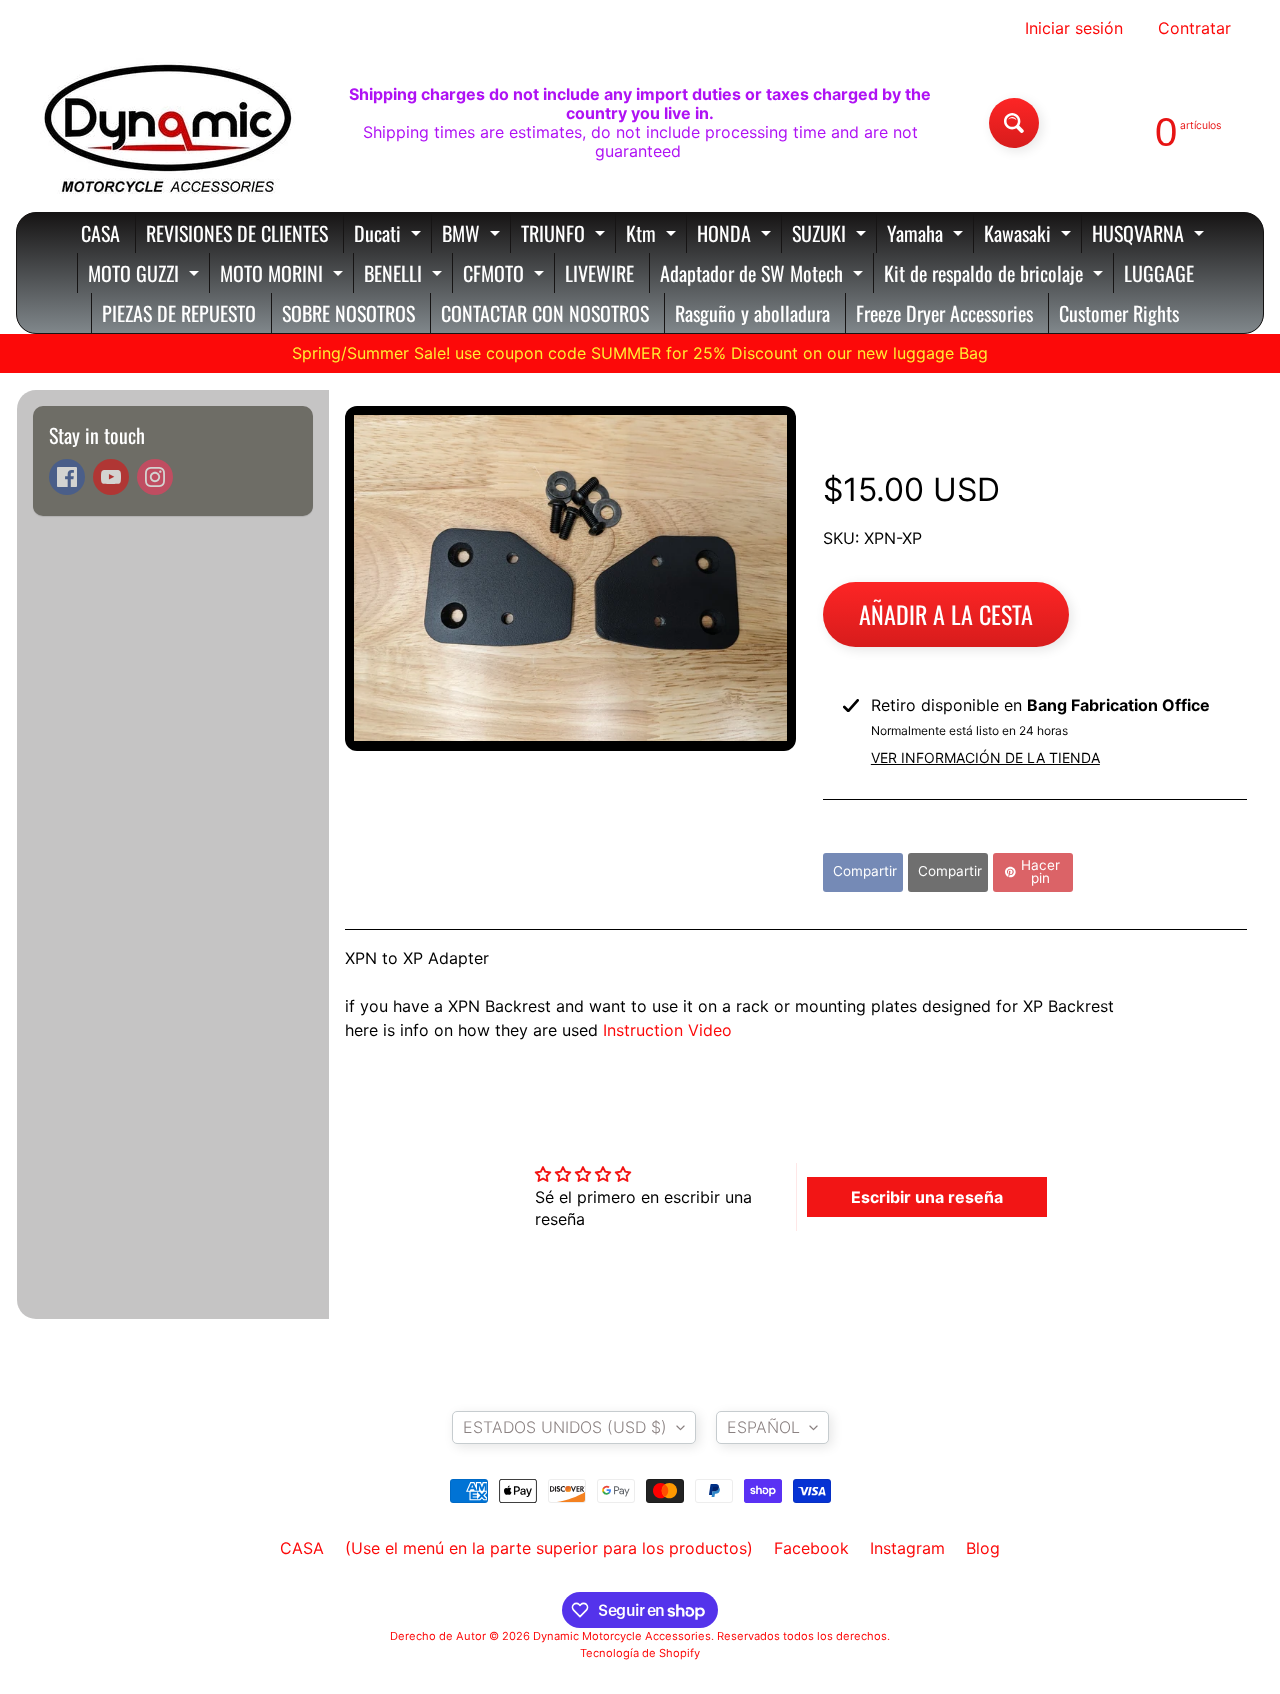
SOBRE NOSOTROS (348, 313)
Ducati (390, 235)
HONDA (736, 235)
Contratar (1194, 28)
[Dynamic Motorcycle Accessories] (166, 123)
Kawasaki (1030, 235)
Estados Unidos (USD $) (565, 1427)
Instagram (907, 1548)
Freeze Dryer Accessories (944, 313)
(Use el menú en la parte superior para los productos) (549, 1548)
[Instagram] (155, 477)
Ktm (653, 235)
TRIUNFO (565, 235)
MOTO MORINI (284, 275)
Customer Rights (1119, 313)
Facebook (811, 1548)
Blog (983, 1548)
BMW (473, 235)
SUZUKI (831, 235)
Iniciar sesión (1074, 28)
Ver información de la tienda (985, 757)
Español (763, 1427)
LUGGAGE (1159, 273)
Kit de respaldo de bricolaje (996, 275)
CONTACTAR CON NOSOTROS (545, 313)
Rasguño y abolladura (752, 313)
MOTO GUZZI (146, 275)
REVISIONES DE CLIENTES (237, 233)
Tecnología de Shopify (640, 1653)
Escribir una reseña (927, 1197)
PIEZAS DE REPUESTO (179, 313)
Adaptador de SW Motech (764, 275)
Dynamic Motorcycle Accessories (622, 1636)
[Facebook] (67, 477)
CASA (100, 233)
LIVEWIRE (599, 273)
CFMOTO (506, 275)
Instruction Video (667, 1030)
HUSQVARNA (1150, 235)
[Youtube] (111, 477)
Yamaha (927, 235)
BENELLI (405, 275)
